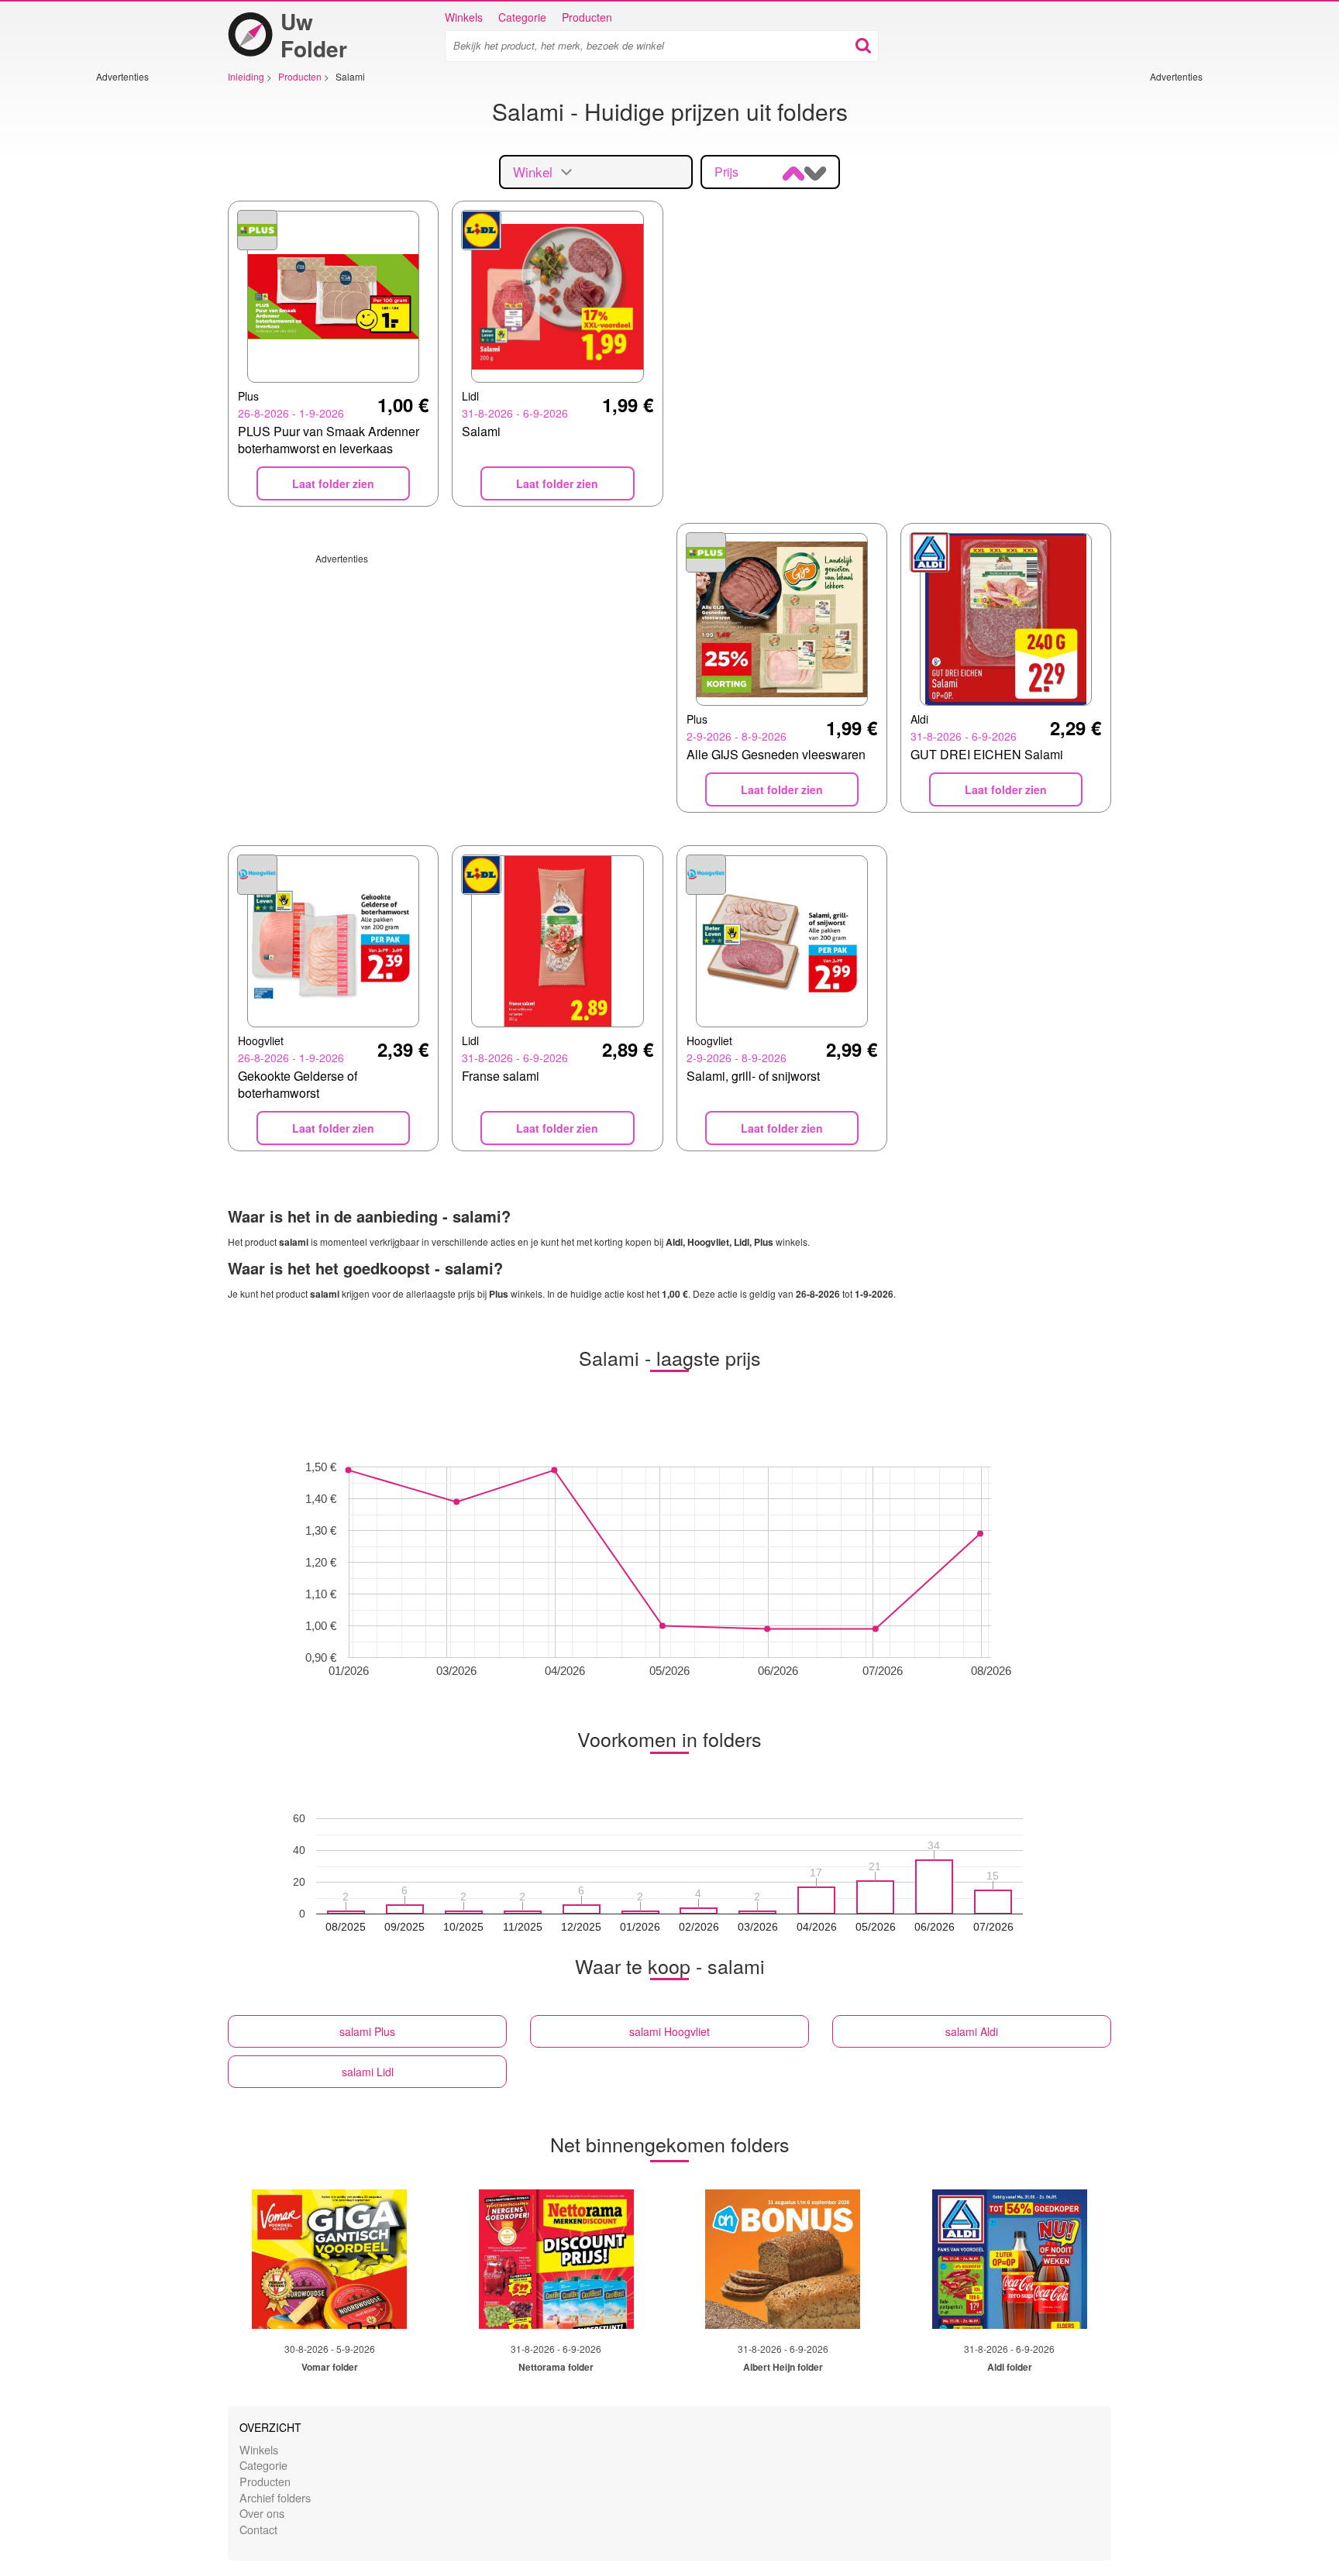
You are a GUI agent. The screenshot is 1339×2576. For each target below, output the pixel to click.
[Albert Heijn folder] (783, 2259)
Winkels (464, 17)
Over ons (262, 2513)
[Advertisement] (143, 315)
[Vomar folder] (329, 2259)
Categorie (522, 17)
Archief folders (275, 2497)
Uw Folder (314, 35)
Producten (587, 17)
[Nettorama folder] (556, 2259)
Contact (258, 2529)
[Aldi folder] (1010, 2259)
